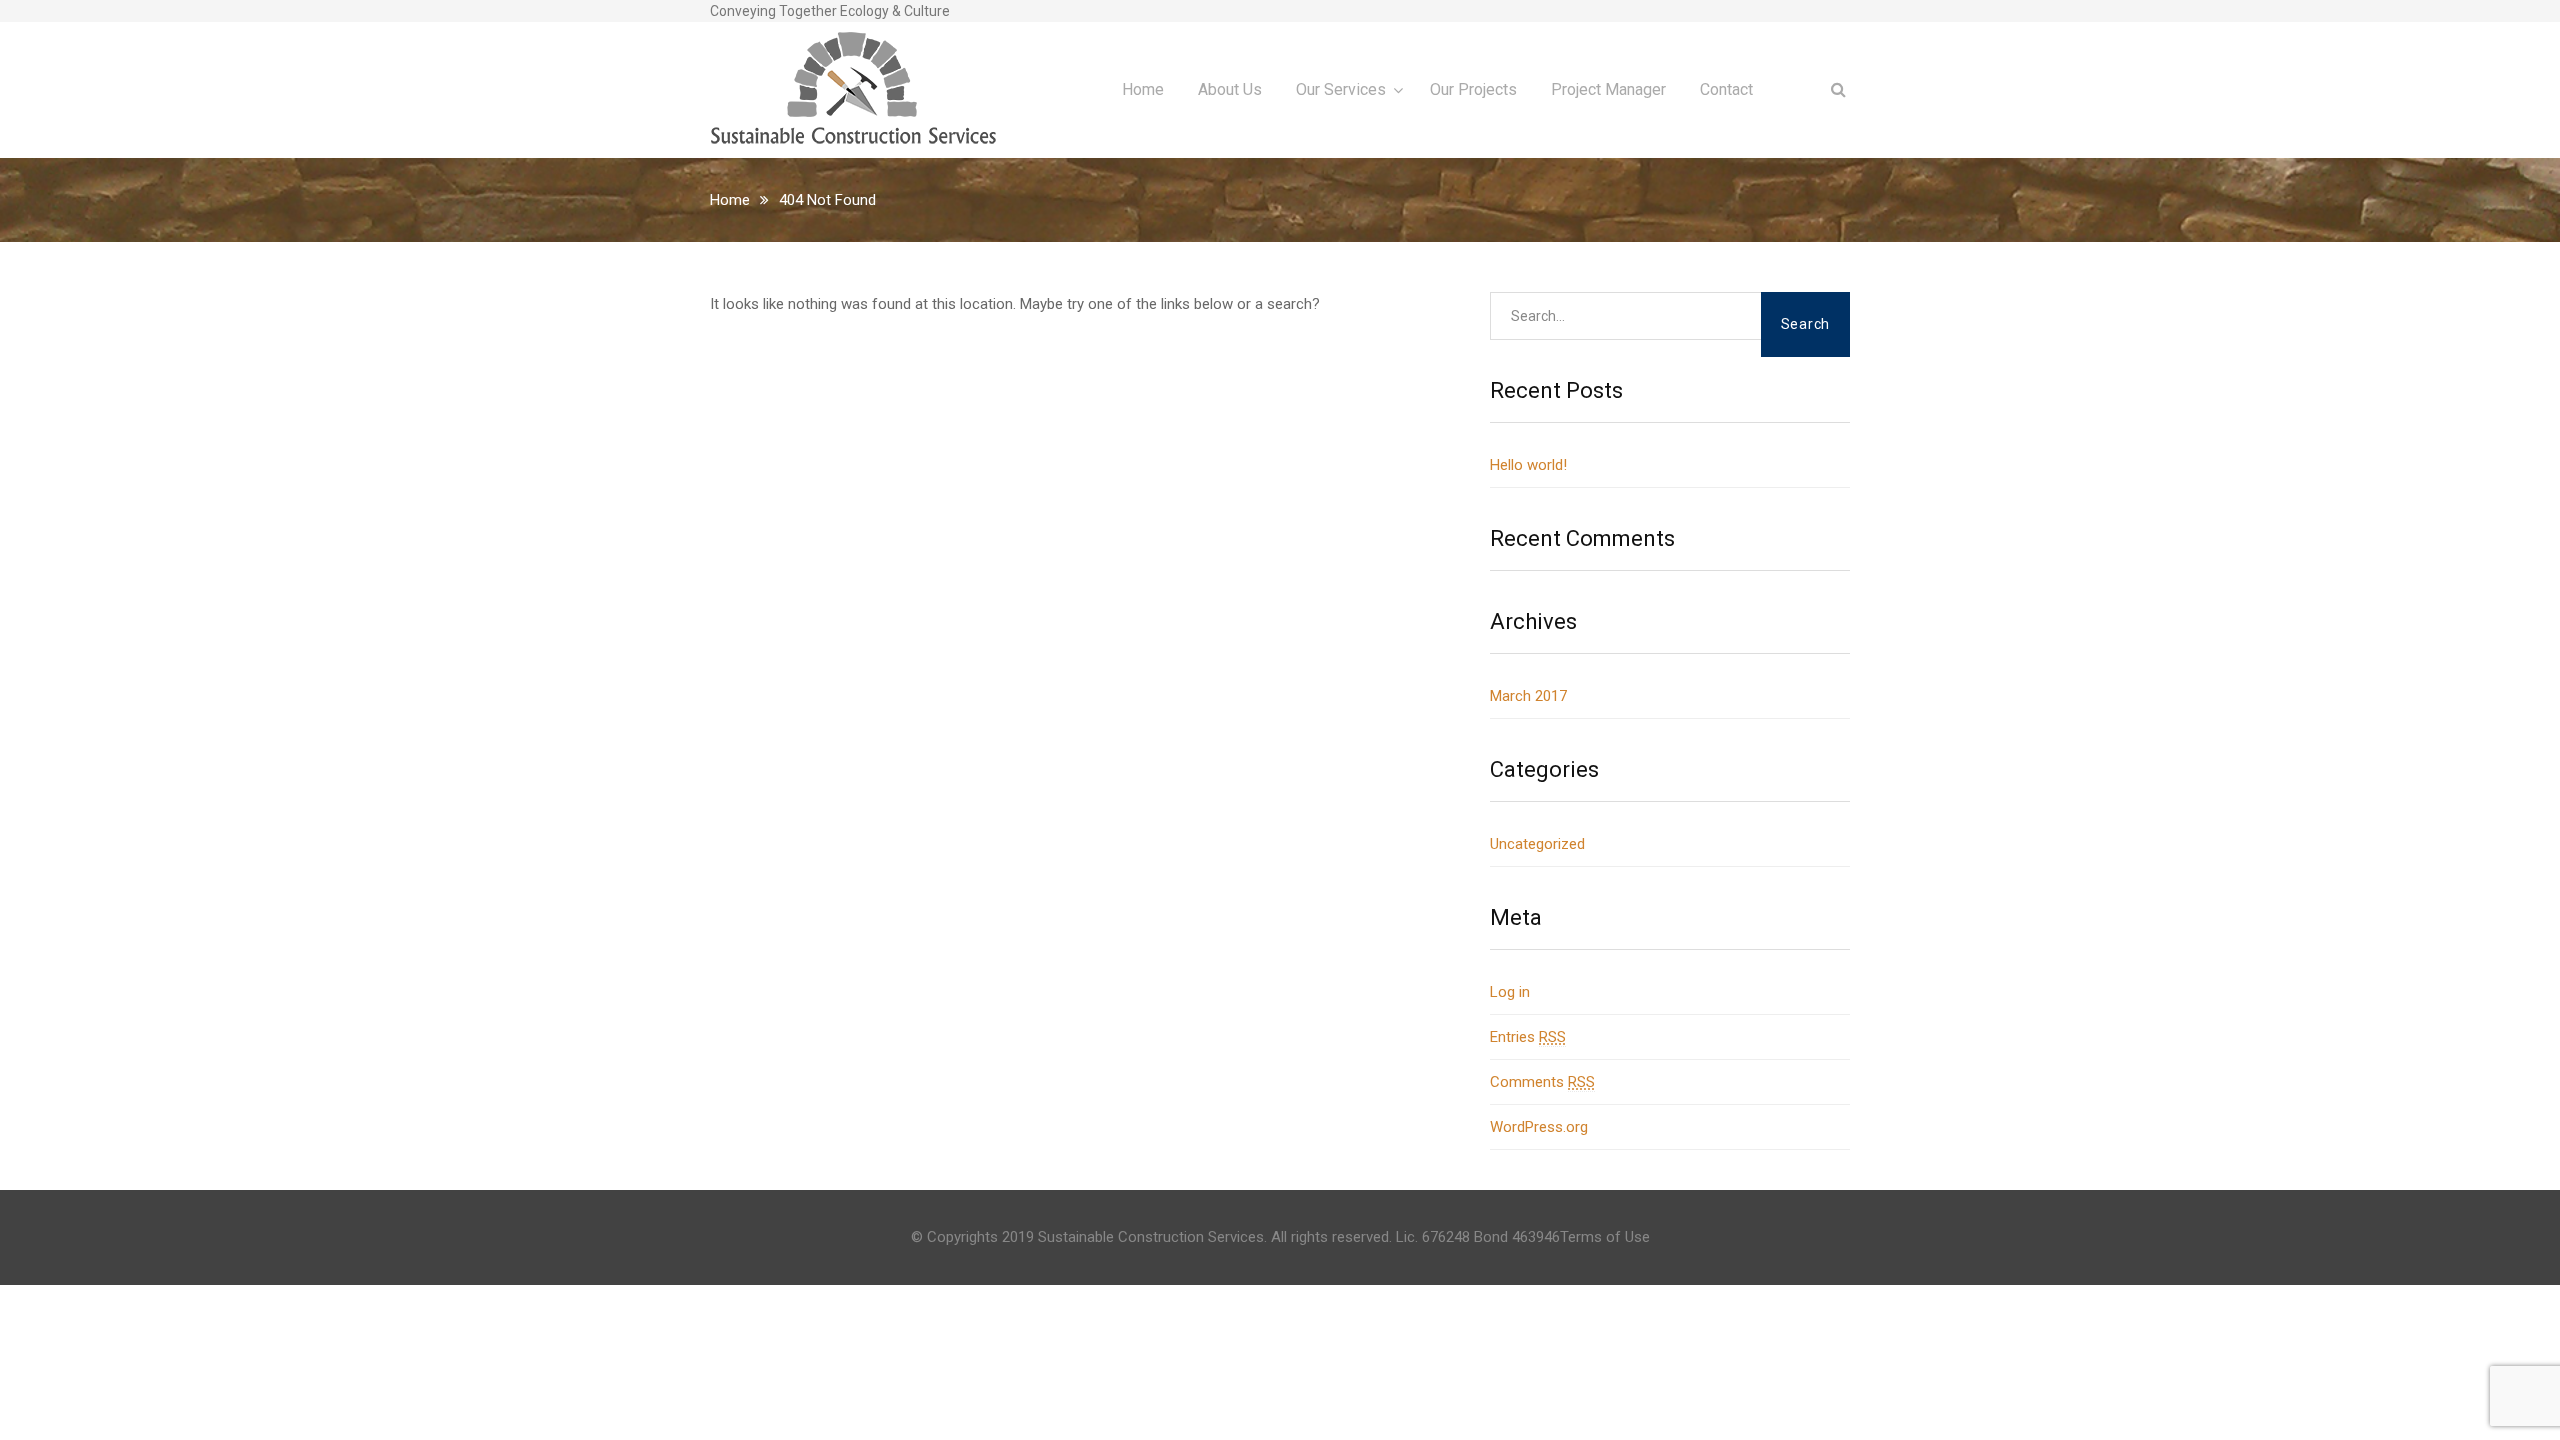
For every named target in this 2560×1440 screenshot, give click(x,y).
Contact (1726, 89)
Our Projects (1473, 89)
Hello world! (1528, 465)
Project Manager (1608, 89)
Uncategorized (1537, 844)
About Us (1230, 89)
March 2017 (1528, 696)
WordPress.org (1539, 1127)
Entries (1528, 1037)
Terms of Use (1605, 1237)
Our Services (1341, 89)
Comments (1542, 1082)
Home (1143, 89)
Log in (1510, 992)
